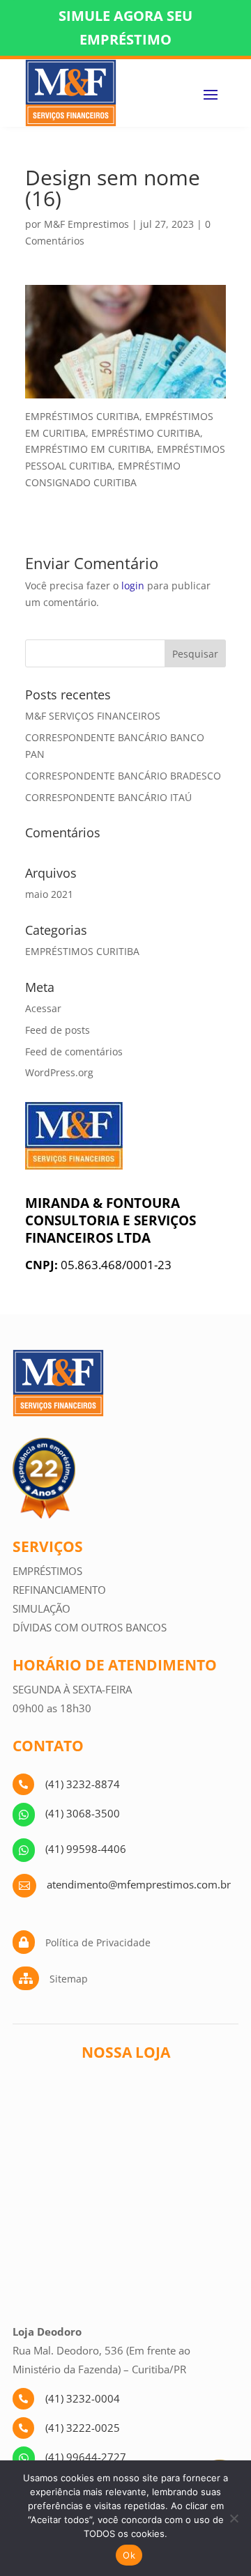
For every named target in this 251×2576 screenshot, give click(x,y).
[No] (234, 2518)
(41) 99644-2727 (86, 2457)
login (133, 585)
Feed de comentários (74, 1052)
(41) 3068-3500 (83, 1813)
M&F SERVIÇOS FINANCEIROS (93, 716)
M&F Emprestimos (86, 224)
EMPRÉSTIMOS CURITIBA (82, 951)
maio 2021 (49, 894)
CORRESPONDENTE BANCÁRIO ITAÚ (108, 797)
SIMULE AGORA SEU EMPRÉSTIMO (125, 28)
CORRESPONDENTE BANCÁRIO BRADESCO (123, 776)
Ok (129, 2555)
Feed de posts (58, 1030)
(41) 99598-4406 (86, 1849)
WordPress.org (59, 1072)
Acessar (43, 1008)
